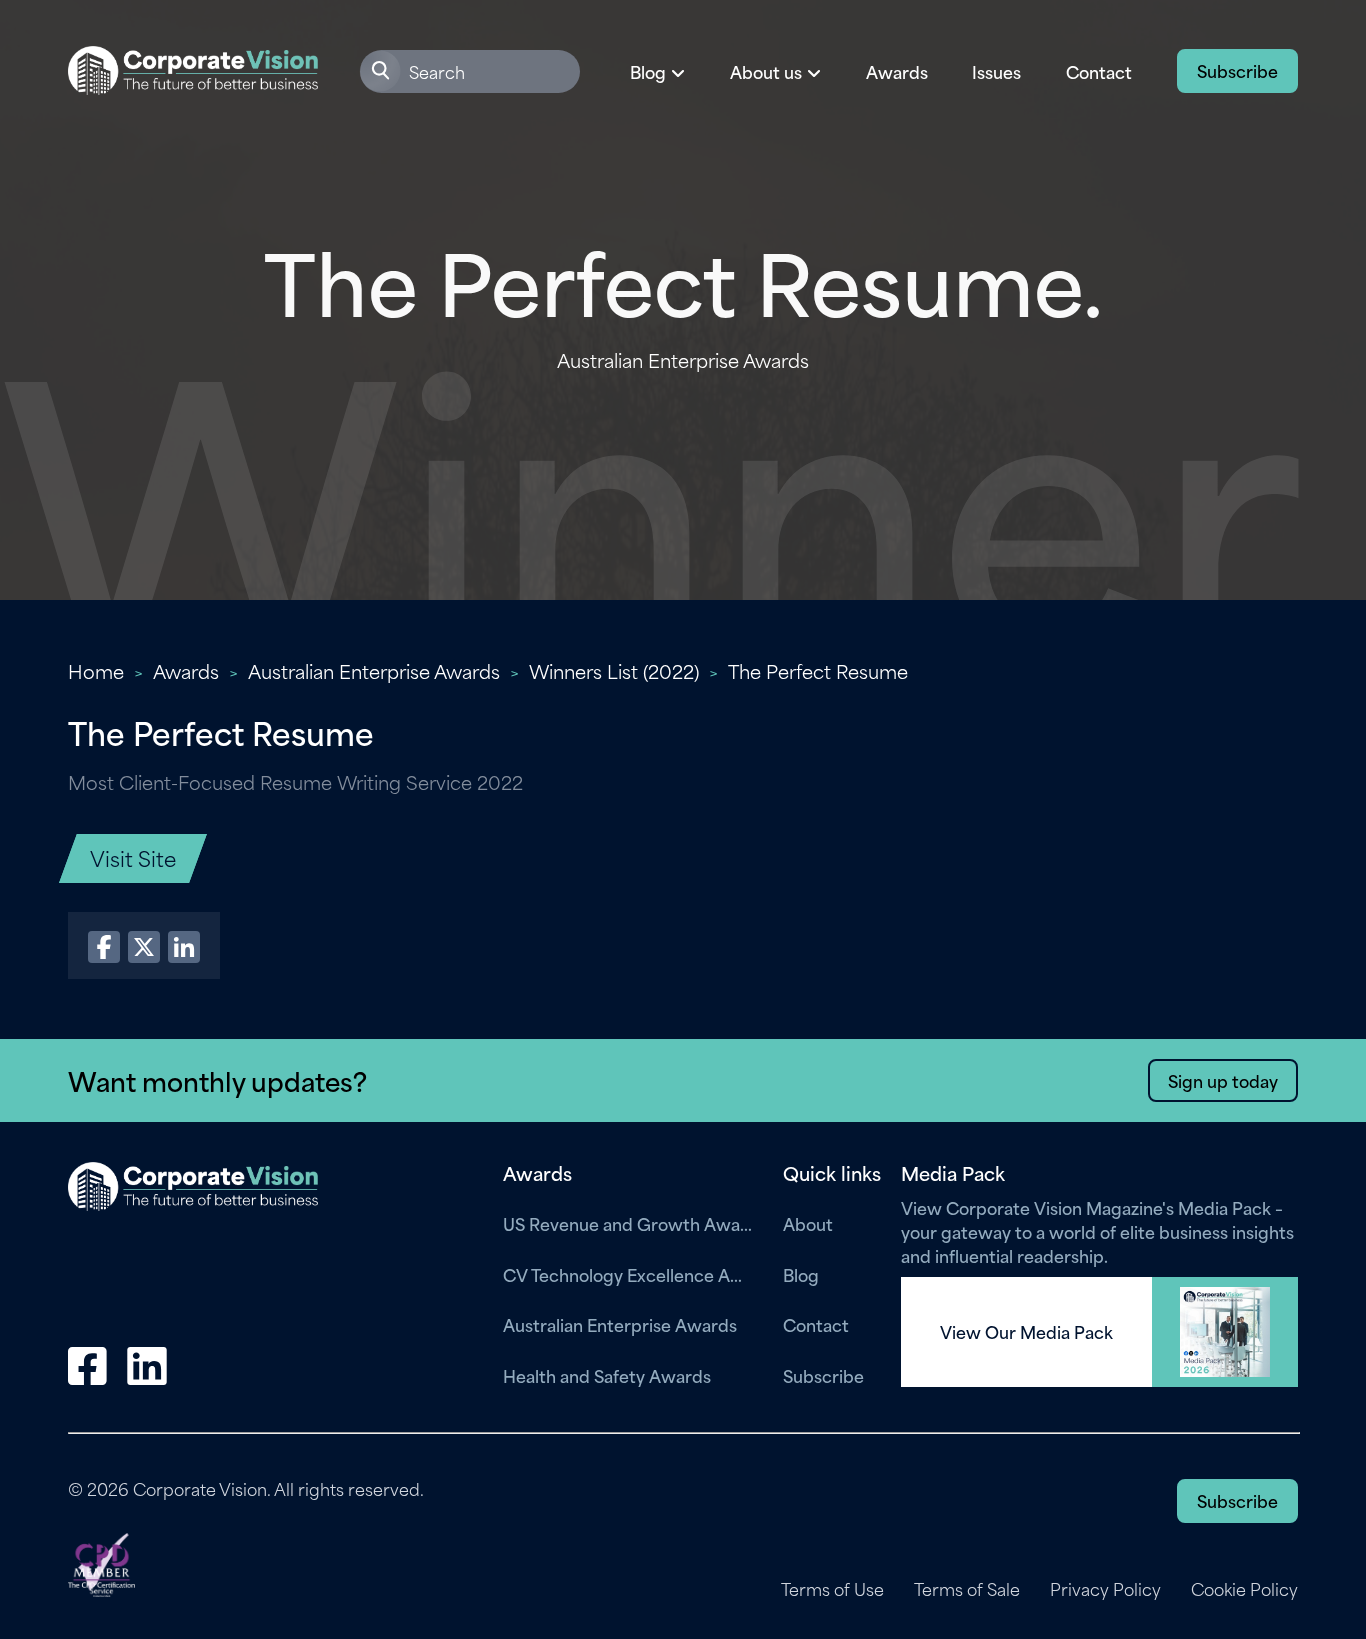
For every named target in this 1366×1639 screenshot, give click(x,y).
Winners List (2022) (614, 670)
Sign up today (1223, 1080)
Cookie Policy (1244, 1589)
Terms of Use (832, 1589)
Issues (996, 71)
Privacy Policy (1105, 1589)
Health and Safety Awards (607, 1375)
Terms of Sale (967, 1589)
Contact (1099, 71)
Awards (897, 71)
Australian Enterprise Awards (374, 670)
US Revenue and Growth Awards (628, 1223)
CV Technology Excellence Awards (628, 1274)
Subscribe (1237, 70)
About (808, 1223)
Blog (801, 1274)
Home (96, 670)
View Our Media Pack (1026, 1332)
